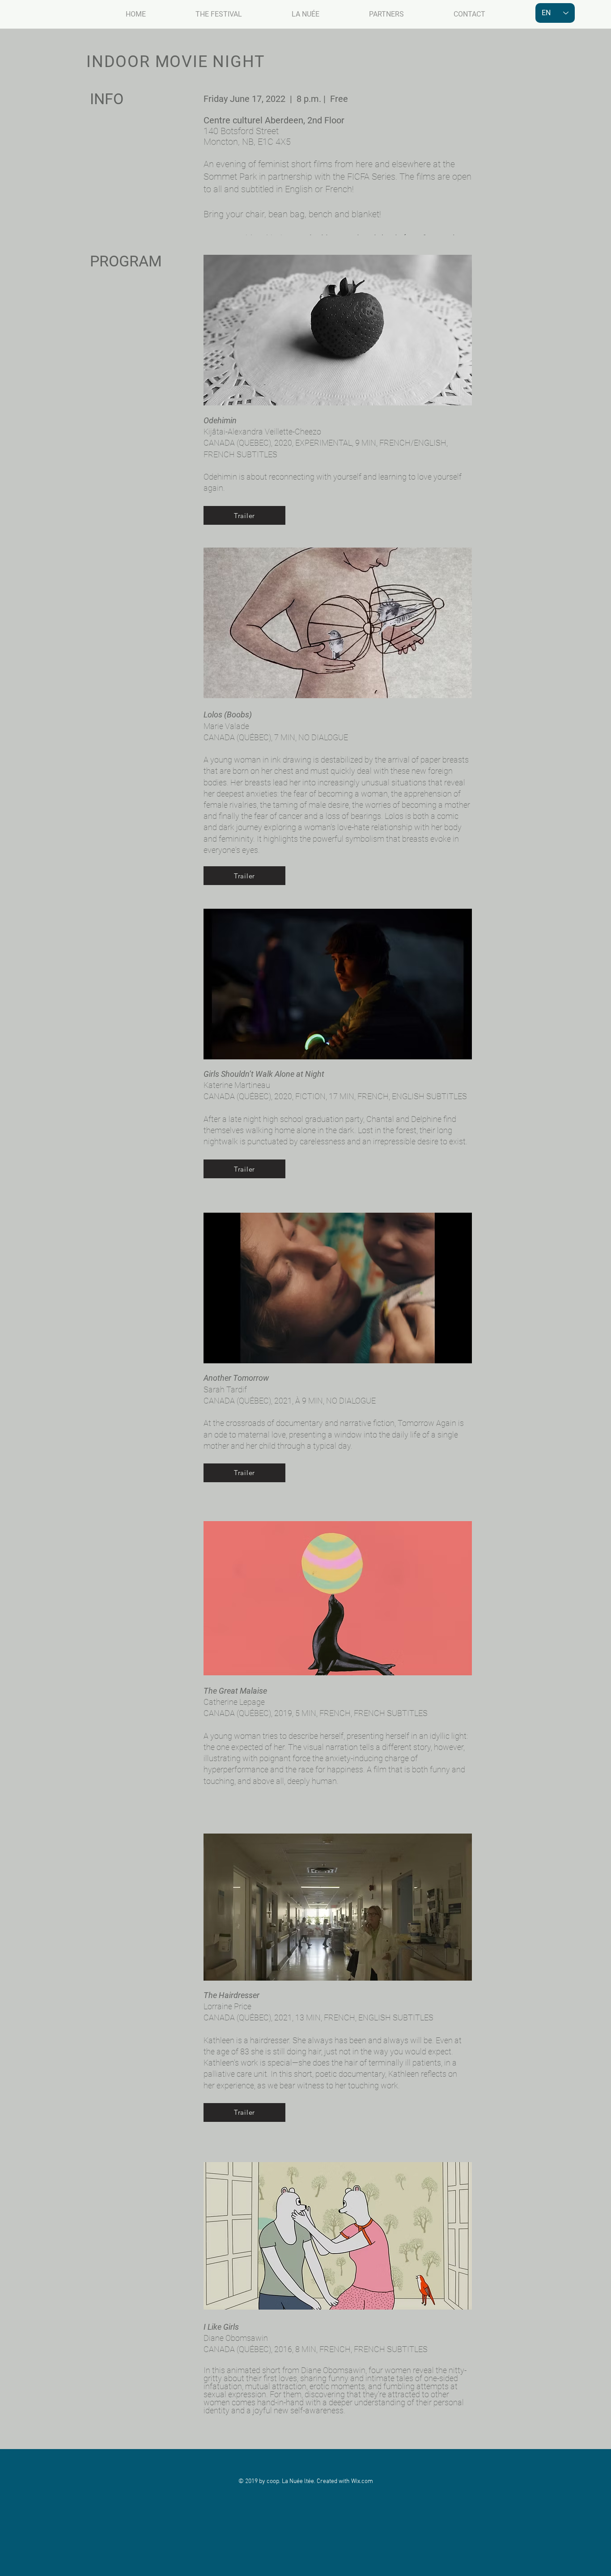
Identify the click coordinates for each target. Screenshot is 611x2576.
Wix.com (362, 2481)
